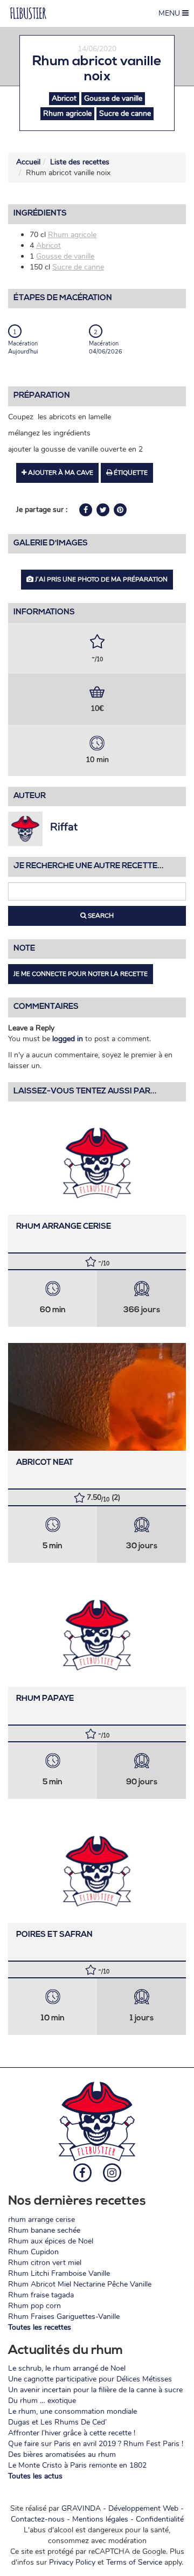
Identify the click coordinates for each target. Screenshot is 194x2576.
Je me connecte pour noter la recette (81, 974)
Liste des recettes (80, 162)
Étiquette (130, 473)
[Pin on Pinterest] (120, 510)
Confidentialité (160, 2519)
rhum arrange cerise (64, 1227)
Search (100, 916)
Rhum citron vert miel (45, 2263)
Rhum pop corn (34, 2306)
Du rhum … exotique (42, 2401)
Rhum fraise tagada (41, 2295)
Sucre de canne (125, 113)
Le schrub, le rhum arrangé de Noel (67, 2368)
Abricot (64, 98)
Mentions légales (100, 2519)
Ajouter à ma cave (60, 473)
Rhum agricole (67, 113)
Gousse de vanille (113, 98)
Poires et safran (54, 1935)
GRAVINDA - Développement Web (120, 2508)
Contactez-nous (38, 2519)
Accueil (28, 162)
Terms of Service (134, 2562)
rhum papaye (45, 1699)
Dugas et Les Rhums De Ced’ (57, 2422)
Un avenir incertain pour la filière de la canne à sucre (95, 2390)
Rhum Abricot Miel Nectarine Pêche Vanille (80, 2284)
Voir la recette (97, 1161)
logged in (68, 1039)
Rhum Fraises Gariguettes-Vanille (64, 2317)
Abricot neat (45, 1463)
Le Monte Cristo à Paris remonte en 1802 (77, 2465)
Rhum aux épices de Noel (51, 2241)
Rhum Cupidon (33, 2252)
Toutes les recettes (40, 2327)
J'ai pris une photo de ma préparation (101, 579)
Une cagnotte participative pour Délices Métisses (90, 2379)
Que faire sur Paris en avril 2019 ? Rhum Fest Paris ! (96, 2444)
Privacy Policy (72, 2562)
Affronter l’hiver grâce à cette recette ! (72, 2433)
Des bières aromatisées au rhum (62, 2454)
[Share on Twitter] (104, 510)
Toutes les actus (35, 2476)
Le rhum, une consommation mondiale (72, 2411)
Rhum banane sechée (44, 2230)
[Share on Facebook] (87, 510)
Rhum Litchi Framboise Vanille (59, 2273)
